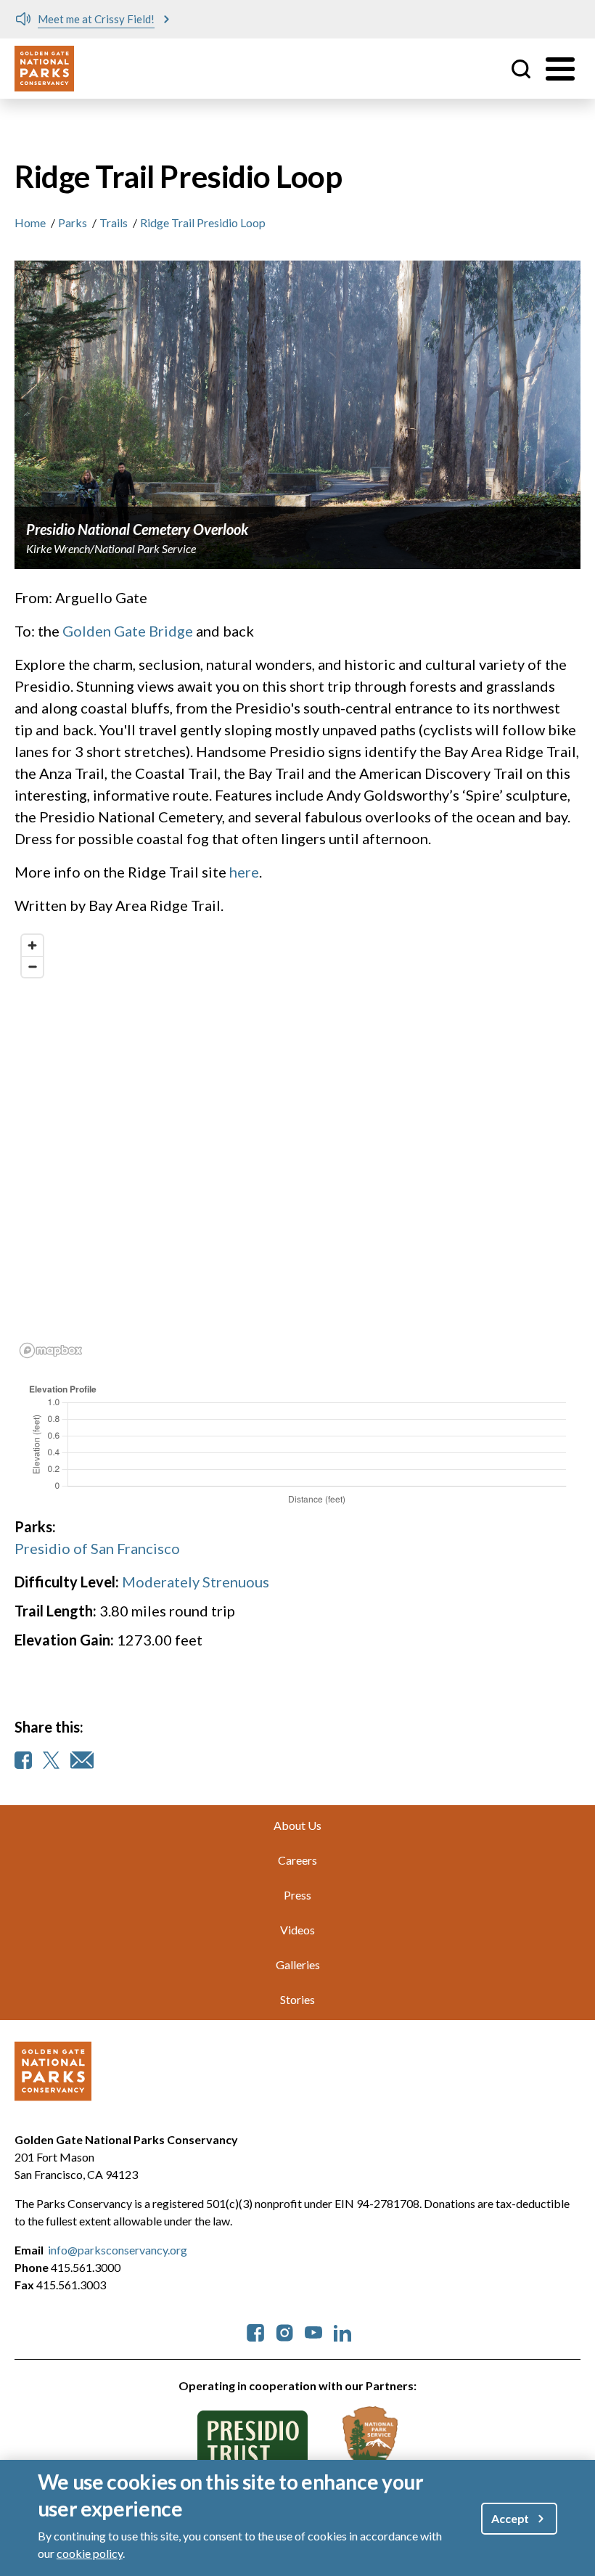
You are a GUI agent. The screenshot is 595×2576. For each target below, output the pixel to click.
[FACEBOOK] (23, 1760)
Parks (73, 222)
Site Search (521, 69)
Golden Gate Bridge (128, 631)
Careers (297, 1860)
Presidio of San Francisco (97, 1548)
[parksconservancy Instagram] (284, 2331)
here (244, 872)
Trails (114, 222)
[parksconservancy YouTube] (313, 2331)
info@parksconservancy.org (118, 2250)
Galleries (298, 1964)
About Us (297, 1825)
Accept (510, 2518)
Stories (297, 1999)
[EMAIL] (82, 1760)
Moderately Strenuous (196, 1582)
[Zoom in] (32, 945)
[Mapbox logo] (51, 1350)
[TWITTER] (51, 1760)
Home (30, 222)
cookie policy (90, 2553)
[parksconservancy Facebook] (255, 2331)
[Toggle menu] (560, 69)
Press (297, 1895)
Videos (297, 1930)
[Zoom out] (32, 966)
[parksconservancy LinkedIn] (342, 2331)
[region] (297, 1145)
